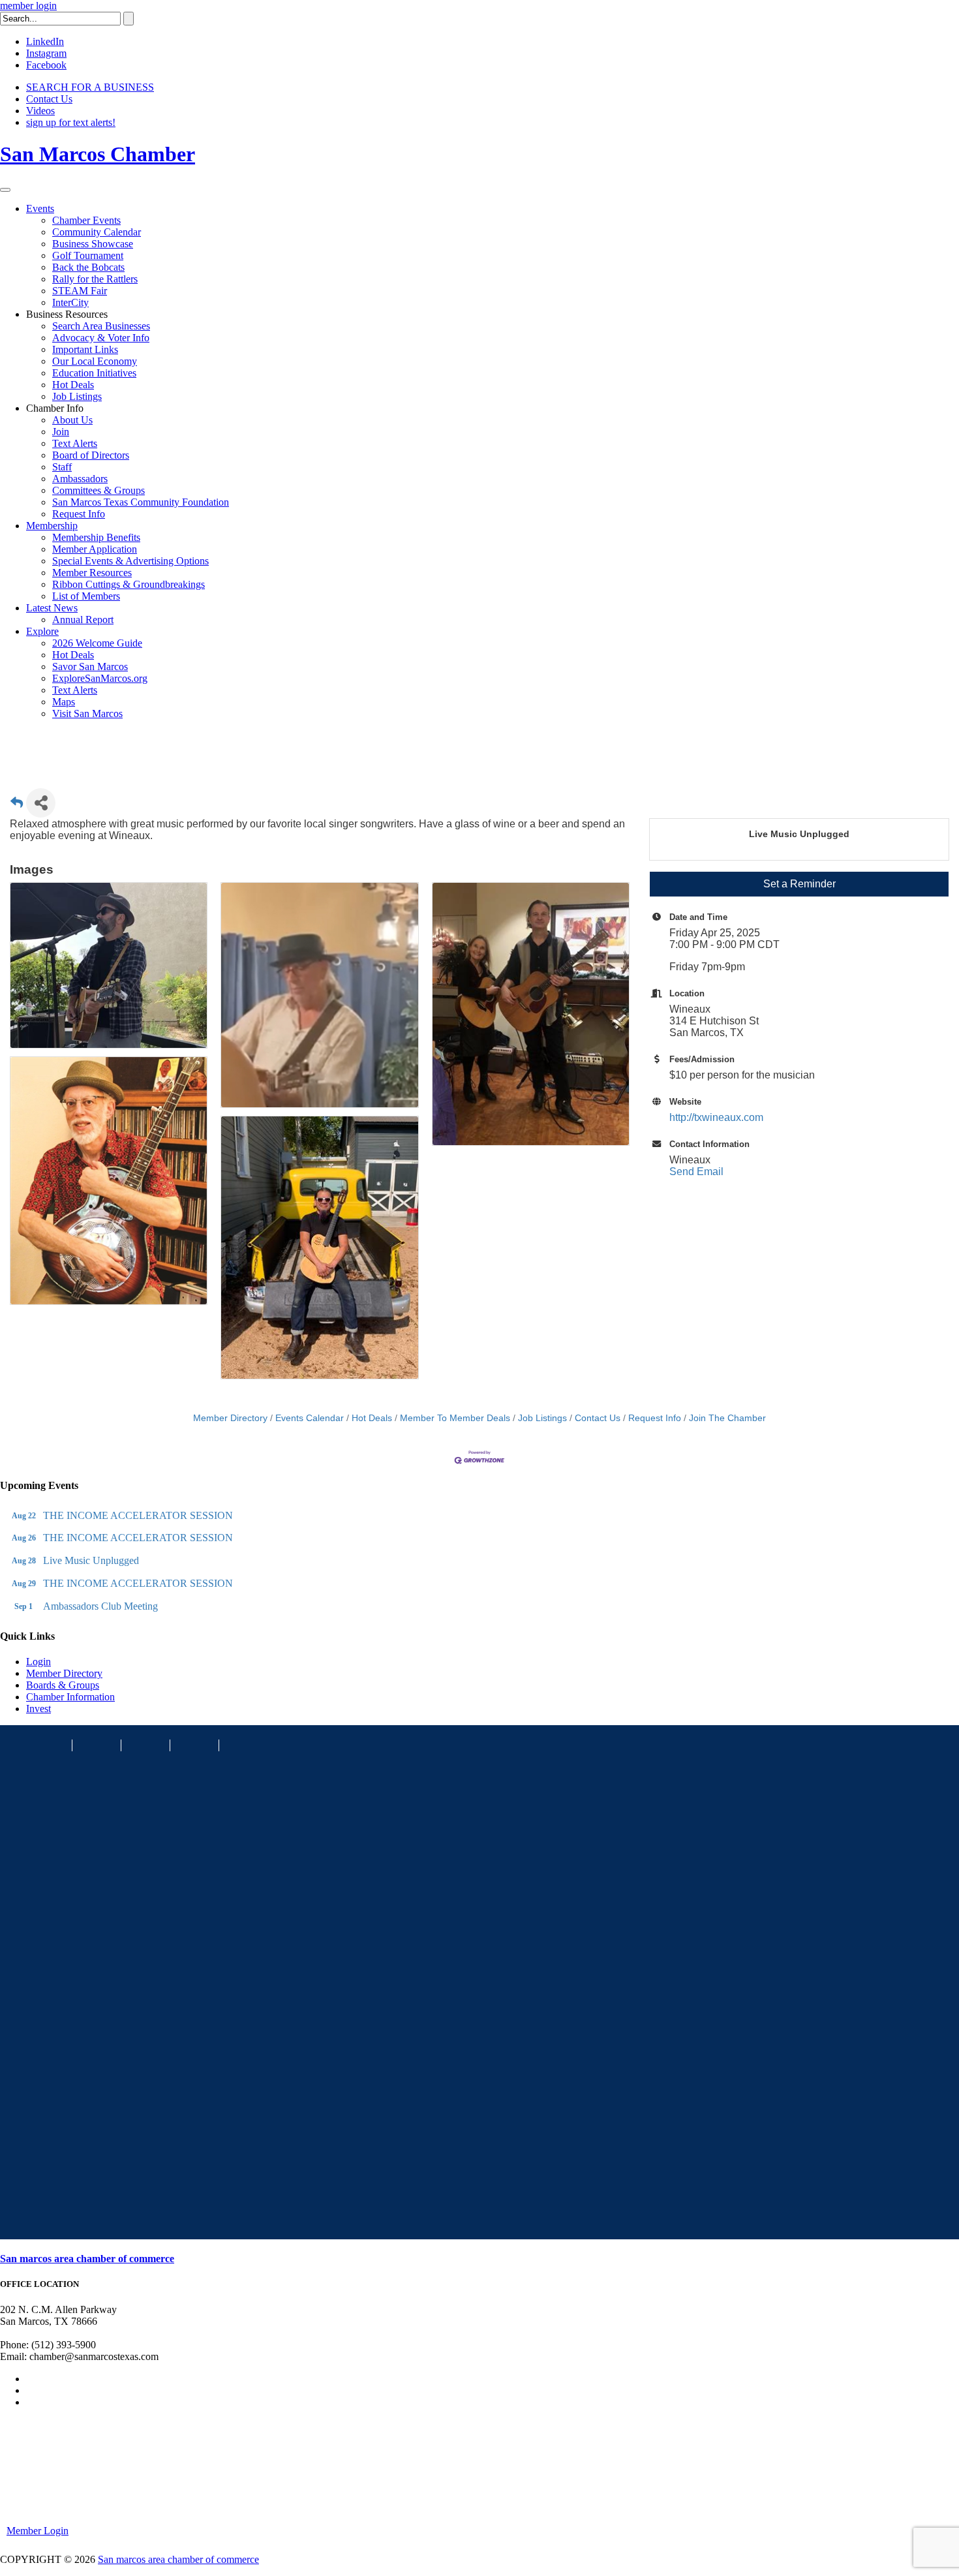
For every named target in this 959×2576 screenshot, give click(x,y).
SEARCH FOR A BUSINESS (90, 87)
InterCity (70, 302)
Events (40, 208)
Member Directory (230, 1418)
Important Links (85, 349)
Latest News (52, 608)
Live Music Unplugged (91, 1560)
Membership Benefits (96, 537)
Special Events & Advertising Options (130, 561)
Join (61, 432)
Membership (52, 526)
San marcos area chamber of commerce (87, 2259)
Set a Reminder (799, 884)
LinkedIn (45, 41)
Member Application (95, 549)
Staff (62, 467)
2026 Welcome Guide (97, 643)
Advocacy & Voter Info (101, 338)
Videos (40, 111)
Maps (64, 702)
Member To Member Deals (455, 1418)
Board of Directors (91, 455)
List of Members (86, 596)
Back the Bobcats (88, 267)
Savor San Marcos (90, 667)
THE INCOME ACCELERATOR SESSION (138, 1515)
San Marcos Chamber (98, 154)
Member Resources (92, 573)
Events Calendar (310, 1418)
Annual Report (83, 620)
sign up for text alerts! (71, 122)
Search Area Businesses (101, 326)
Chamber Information (70, 1697)
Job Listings (77, 396)
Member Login (38, 2531)
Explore (42, 631)
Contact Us (49, 99)
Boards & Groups (63, 1685)
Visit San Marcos (87, 713)
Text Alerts (75, 443)
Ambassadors (80, 479)
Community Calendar (97, 232)
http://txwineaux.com (716, 1117)
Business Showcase (93, 244)
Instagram (46, 53)
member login (28, 6)
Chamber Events (86, 220)
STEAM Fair (80, 291)
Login (38, 1662)
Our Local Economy (95, 361)
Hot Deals (73, 385)
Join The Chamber (727, 1418)
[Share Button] (41, 803)
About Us (72, 420)
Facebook (46, 65)
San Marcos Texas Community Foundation (141, 502)
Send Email (696, 1172)
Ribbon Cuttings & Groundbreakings (129, 584)
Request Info (79, 514)
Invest (38, 1709)
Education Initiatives (94, 373)
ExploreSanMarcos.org (100, 678)
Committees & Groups (99, 490)
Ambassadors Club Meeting (100, 1606)
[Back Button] (17, 807)
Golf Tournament (88, 255)
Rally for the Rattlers (95, 279)
